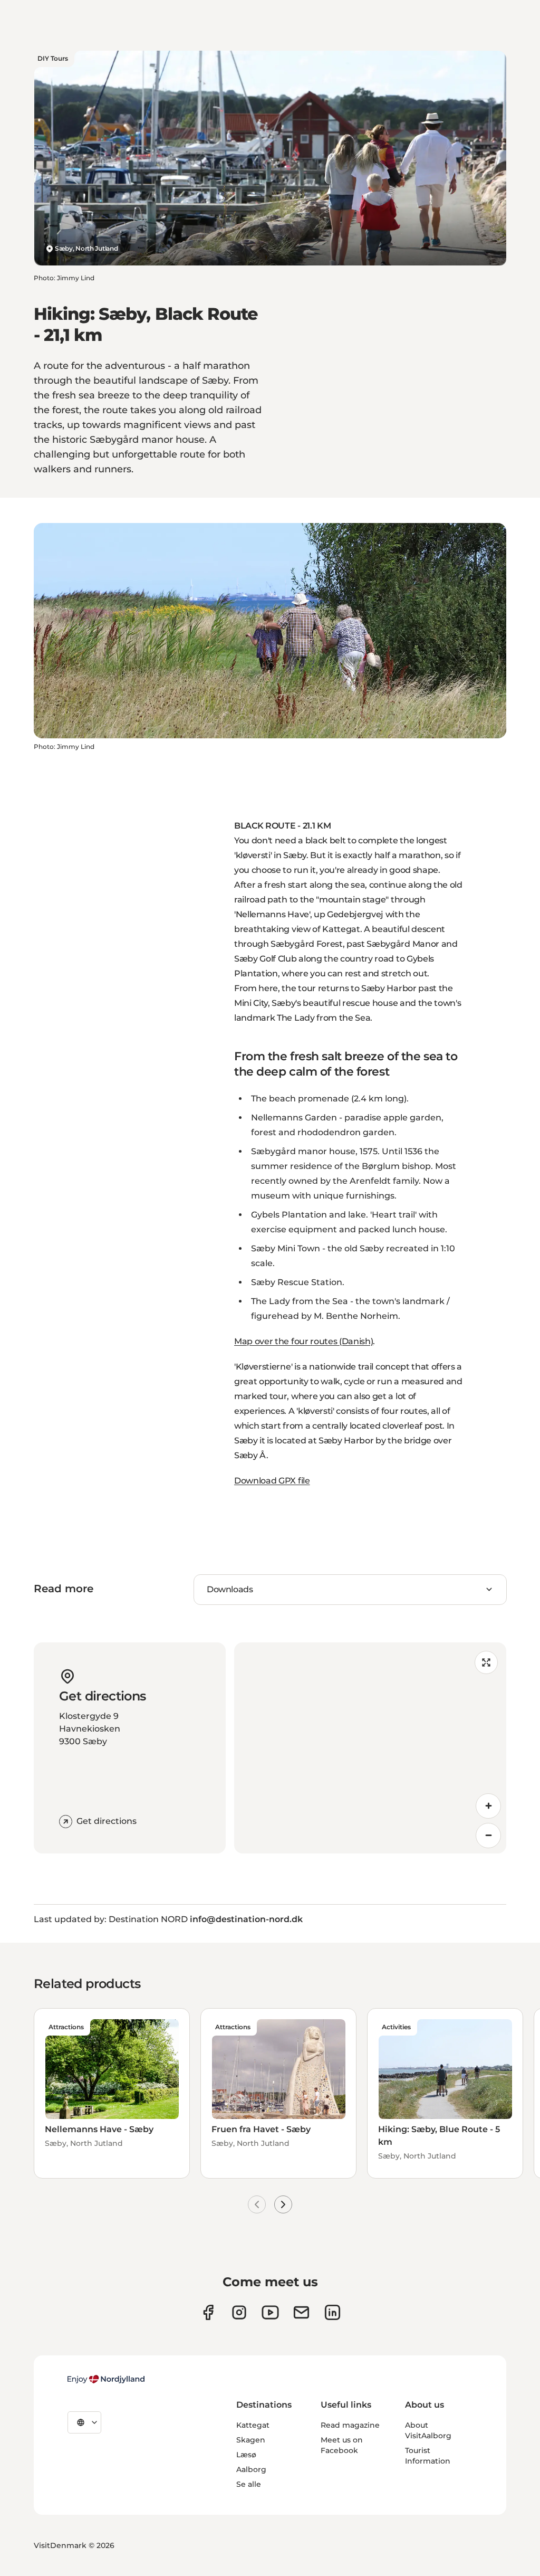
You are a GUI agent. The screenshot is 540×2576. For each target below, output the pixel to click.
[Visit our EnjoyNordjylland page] (270, 2312)
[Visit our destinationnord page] (332, 2312)
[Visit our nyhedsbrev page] (301, 2312)
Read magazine (350, 2425)
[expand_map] (486, 1662)
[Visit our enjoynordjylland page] (208, 2312)
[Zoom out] (488, 1836)
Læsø (246, 2455)
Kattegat (253, 2425)
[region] (370, 1748)
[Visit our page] (239, 2312)
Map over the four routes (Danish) (303, 1341)
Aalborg (251, 2469)
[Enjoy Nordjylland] (106, 2379)
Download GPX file (272, 1481)
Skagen (251, 2440)
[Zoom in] (488, 1806)
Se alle (249, 2484)
